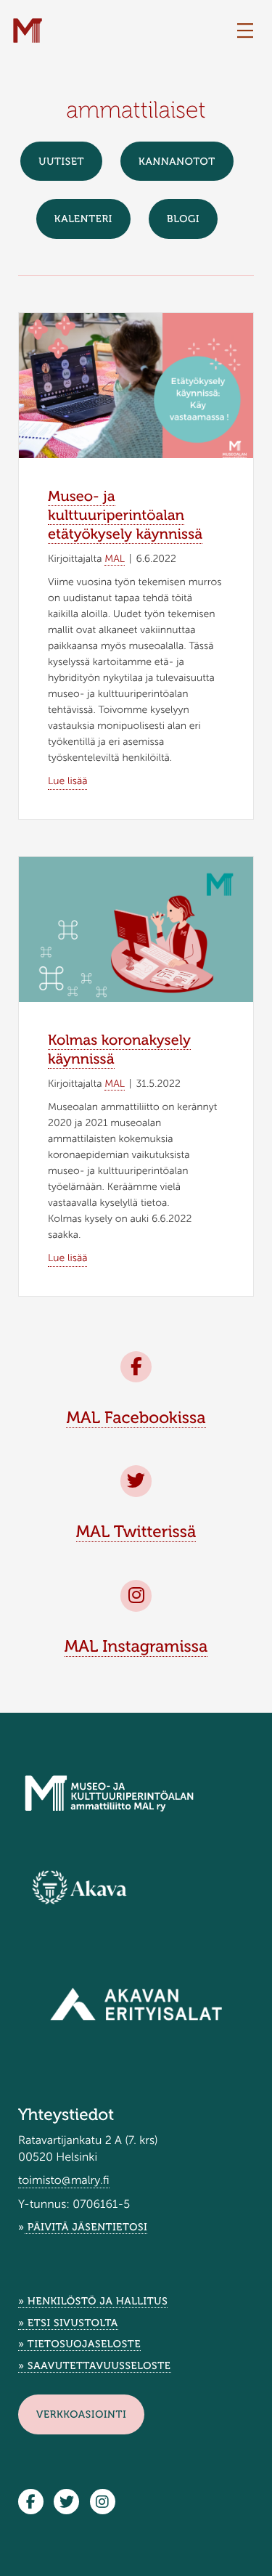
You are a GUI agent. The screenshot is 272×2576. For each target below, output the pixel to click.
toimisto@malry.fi (64, 2181)
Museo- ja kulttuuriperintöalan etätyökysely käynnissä (125, 515)
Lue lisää (67, 780)
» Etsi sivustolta (68, 2323)
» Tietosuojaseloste (79, 2344)
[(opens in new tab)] (79, 1887)
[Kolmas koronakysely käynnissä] (136, 939)
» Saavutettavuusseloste (95, 2366)
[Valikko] (245, 31)
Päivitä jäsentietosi (86, 2227)
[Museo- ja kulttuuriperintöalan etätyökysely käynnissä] (136, 396)
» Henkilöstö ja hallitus (93, 2301)
